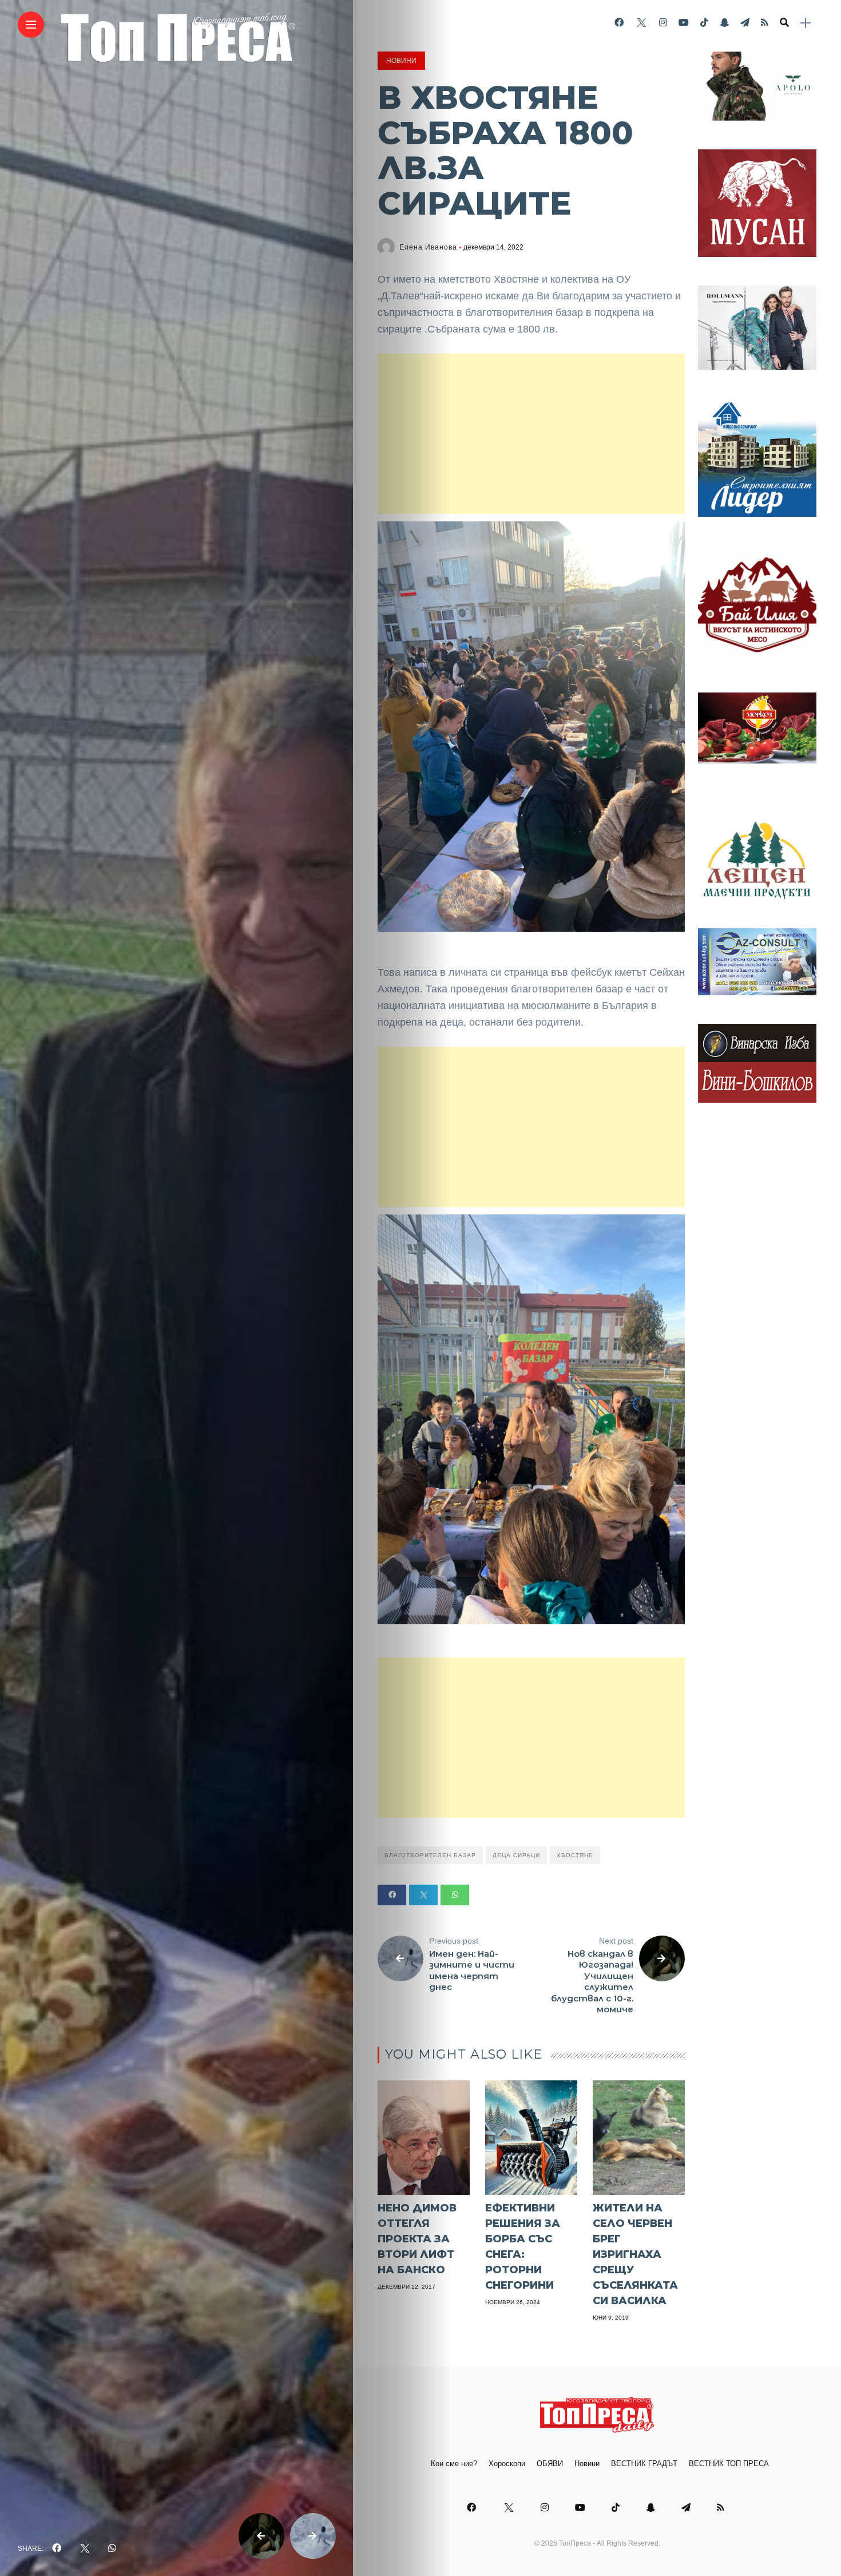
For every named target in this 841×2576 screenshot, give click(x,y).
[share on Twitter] (85, 2549)
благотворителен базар (430, 1855)
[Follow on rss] (765, 23)
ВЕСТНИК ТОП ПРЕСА (729, 2464)
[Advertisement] (531, 434)
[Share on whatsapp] (455, 1895)
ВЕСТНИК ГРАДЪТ (644, 2464)
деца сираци (516, 1855)
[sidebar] (806, 23)
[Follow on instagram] (663, 23)
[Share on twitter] (423, 1895)
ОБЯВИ (550, 2464)
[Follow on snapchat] (724, 23)
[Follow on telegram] (745, 23)
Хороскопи (507, 2464)
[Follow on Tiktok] (704, 23)
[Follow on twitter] (641, 23)
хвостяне (575, 1855)
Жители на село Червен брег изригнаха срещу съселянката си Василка (635, 2254)
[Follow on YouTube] (684, 23)
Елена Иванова (428, 247)
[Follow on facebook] (619, 23)
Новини (401, 61)
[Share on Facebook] (392, 1895)
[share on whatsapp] (112, 2549)
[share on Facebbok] (57, 2549)
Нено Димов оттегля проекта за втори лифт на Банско (417, 2239)
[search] (784, 23)
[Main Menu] (31, 25)
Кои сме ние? (454, 2464)
